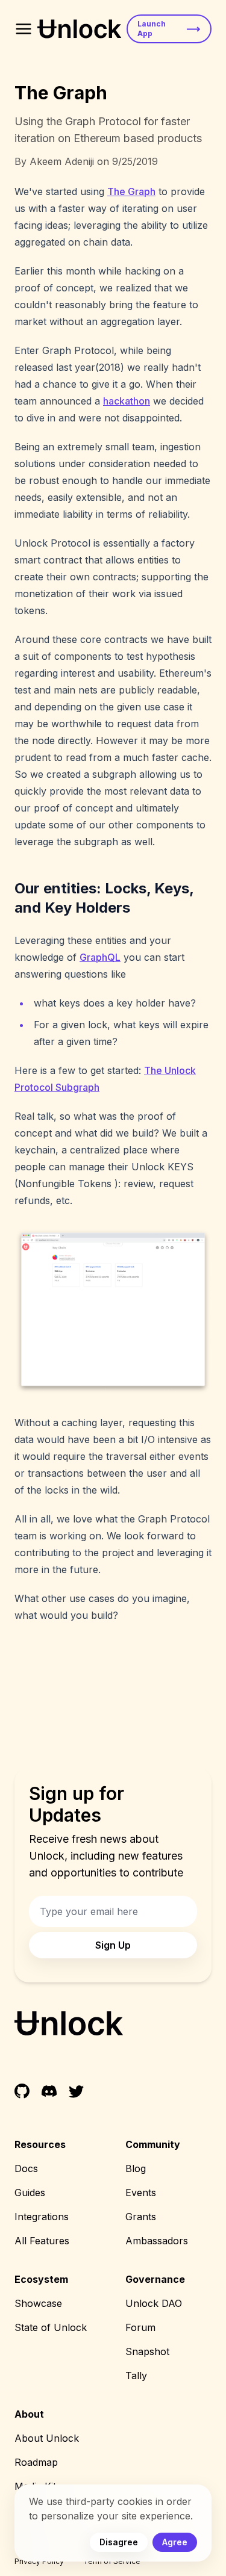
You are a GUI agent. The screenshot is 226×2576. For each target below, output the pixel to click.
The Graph (131, 191)
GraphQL (100, 957)
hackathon (127, 401)
